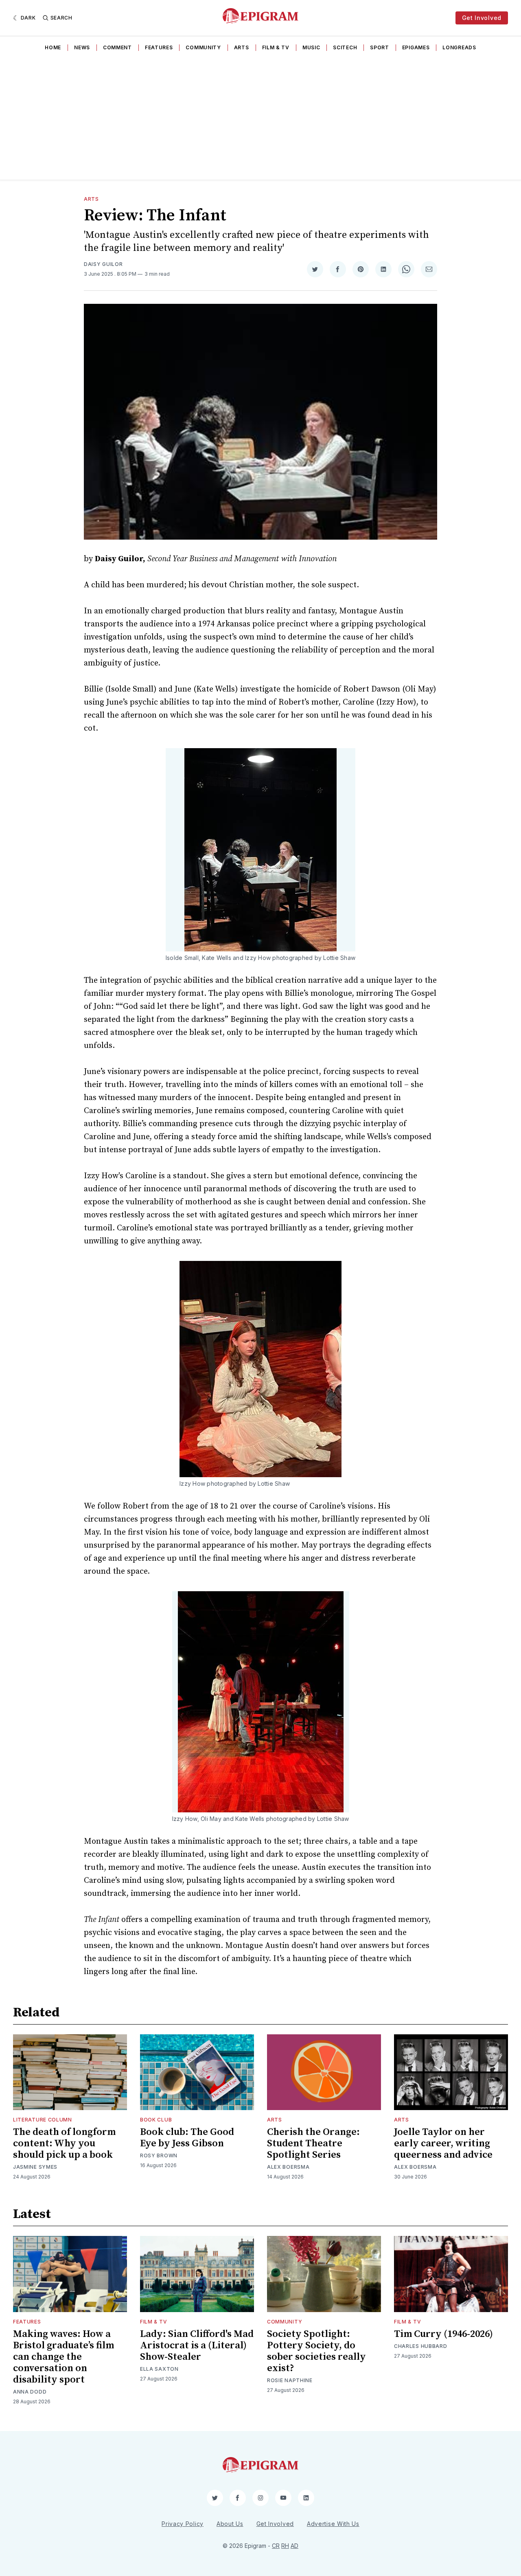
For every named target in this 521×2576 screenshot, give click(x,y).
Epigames (416, 47)
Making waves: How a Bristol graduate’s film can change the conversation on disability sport (63, 2357)
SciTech (345, 47)
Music (311, 47)
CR (276, 2546)
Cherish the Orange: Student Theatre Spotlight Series (313, 2143)
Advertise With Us (333, 2524)
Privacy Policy (183, 2524)
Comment (117, 47)
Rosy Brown (159, 2155)
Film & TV (276, 47)
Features (159, 47)
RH (285, 2546)
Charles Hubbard (421, 2346)
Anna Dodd (30, 2392)
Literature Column (43, 2120)
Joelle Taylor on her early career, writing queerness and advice (443, 2143)
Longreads (459, 47)
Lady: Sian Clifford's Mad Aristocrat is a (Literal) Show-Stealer (197, 2345)
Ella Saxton (159, 2369)
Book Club (156, 2120)
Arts (242, 47)
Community (203, 47)
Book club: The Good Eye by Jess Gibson (187, 2138)
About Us (230, 2524)
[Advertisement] (260, 119)
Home (53, 47)
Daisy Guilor (103, 264)
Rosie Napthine (290, 2380)
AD (294, 2546)
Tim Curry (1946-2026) (443, 2334)
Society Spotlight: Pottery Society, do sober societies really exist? (316, 2351)
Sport (380, 47)
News (82, 47)
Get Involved (482, 18)
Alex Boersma (288, 2167)
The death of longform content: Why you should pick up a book (64, 2143)
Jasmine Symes (35, 2167)
